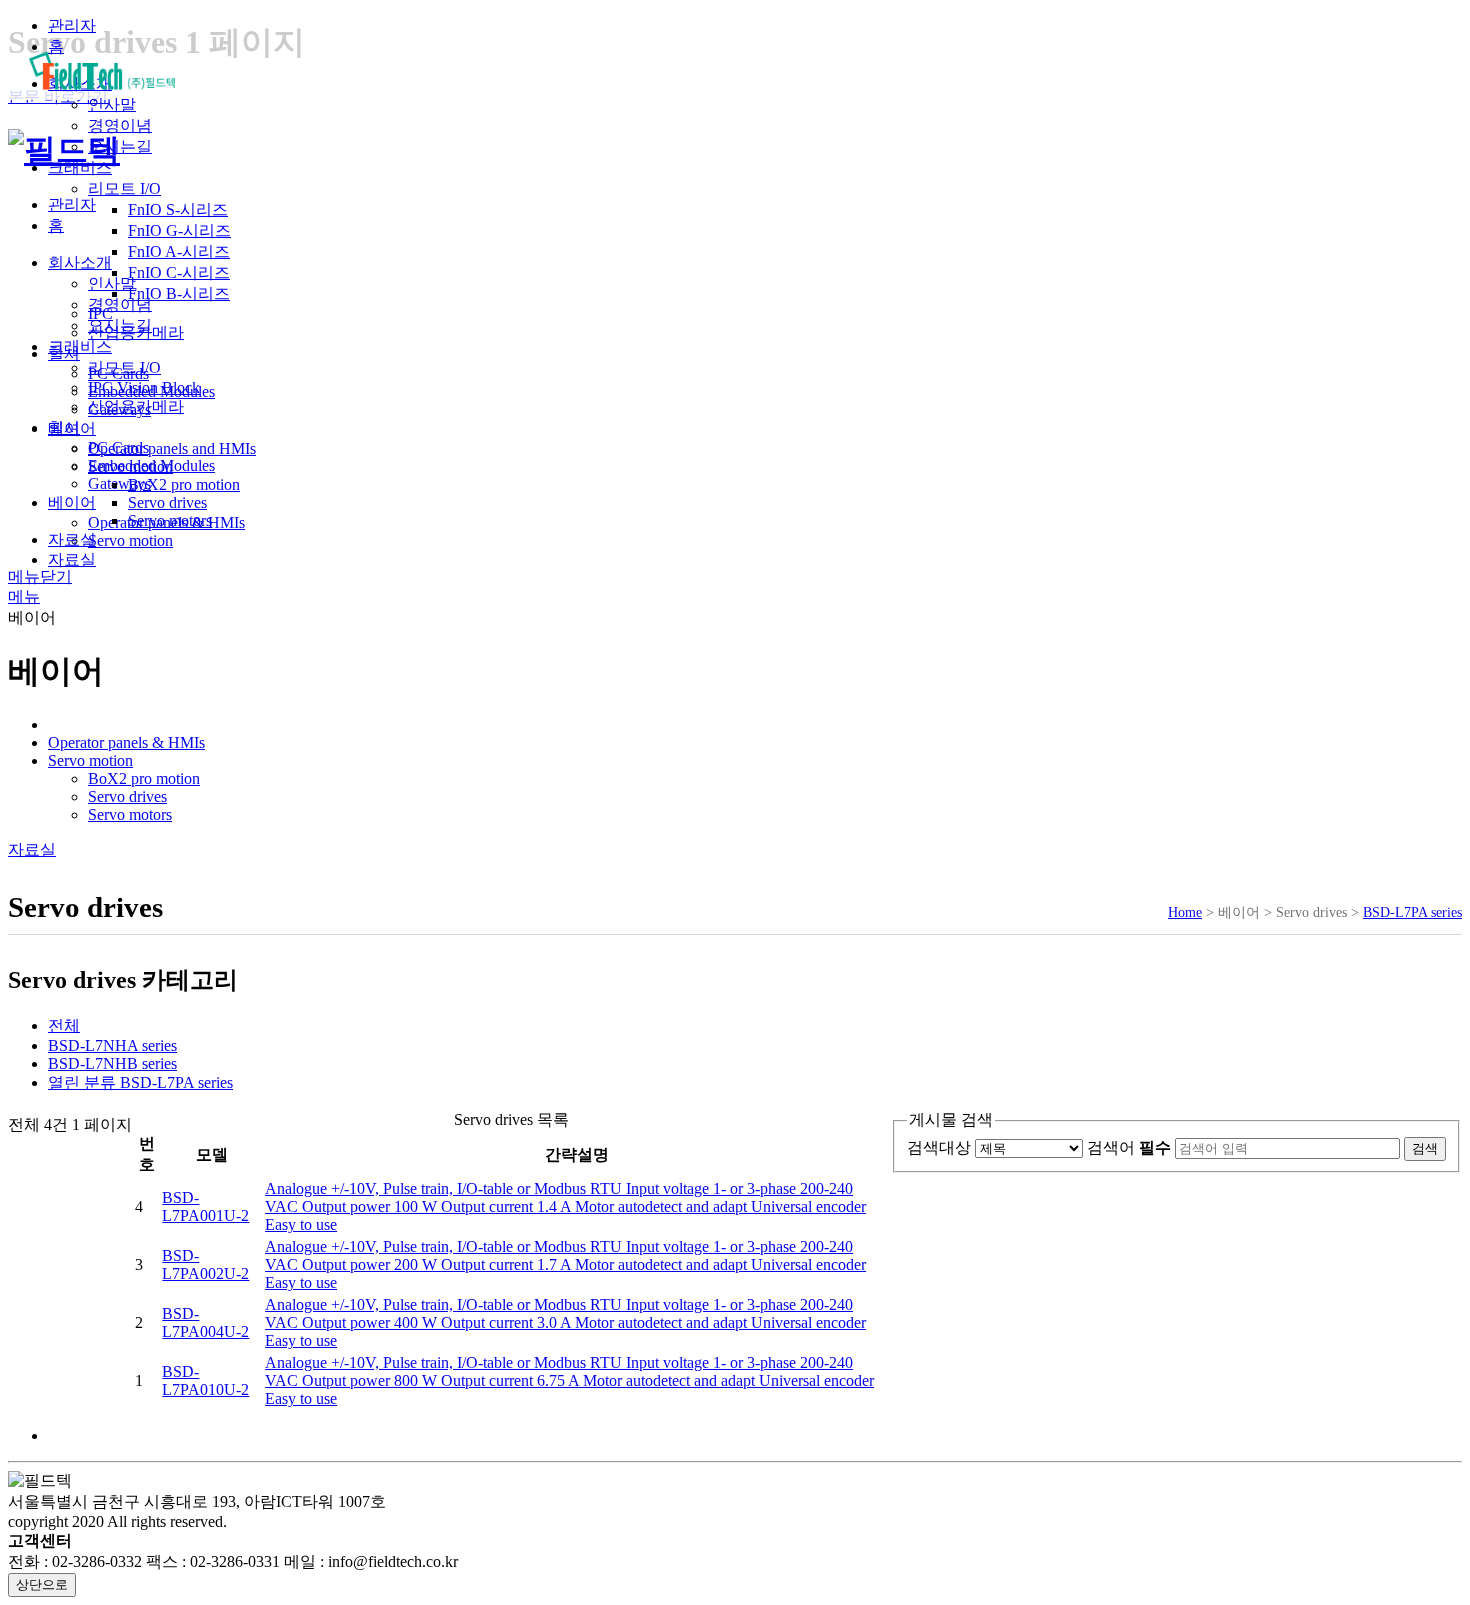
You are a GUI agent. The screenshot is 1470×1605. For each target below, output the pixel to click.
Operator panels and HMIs (172, 448)
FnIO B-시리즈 (179, 293)
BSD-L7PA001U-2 (205, 1206)
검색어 (1129, 1147)
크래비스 (80, 167)
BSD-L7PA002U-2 (205, 1264)
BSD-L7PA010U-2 (205, 1380)
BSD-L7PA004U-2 (205, 1322)
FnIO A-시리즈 (179, 251)
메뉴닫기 (40, 576)
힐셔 (64, 353)
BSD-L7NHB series (112, 1063)
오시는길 (120, 146)
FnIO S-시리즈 (178, 209)
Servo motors (170, 520)
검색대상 (939, 1147)
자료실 (72, 559)
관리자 (72, 25)
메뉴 (24, 596)
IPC (100, 313)
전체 (64, 1025)
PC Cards (118, 373)
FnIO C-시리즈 (179, 272)
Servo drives (167, 502)
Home (1185, 912)
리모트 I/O (124, 188)
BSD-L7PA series (1412, 912)
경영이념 (120, 125)
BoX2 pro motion (184, 484)
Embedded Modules (151, 391)
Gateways (119, 409)
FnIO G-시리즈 (179, 230)
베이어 (72, 428)
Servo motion (130, 466)
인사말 (112, 104)
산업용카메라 (136, 332)
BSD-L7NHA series (112, 1045)
